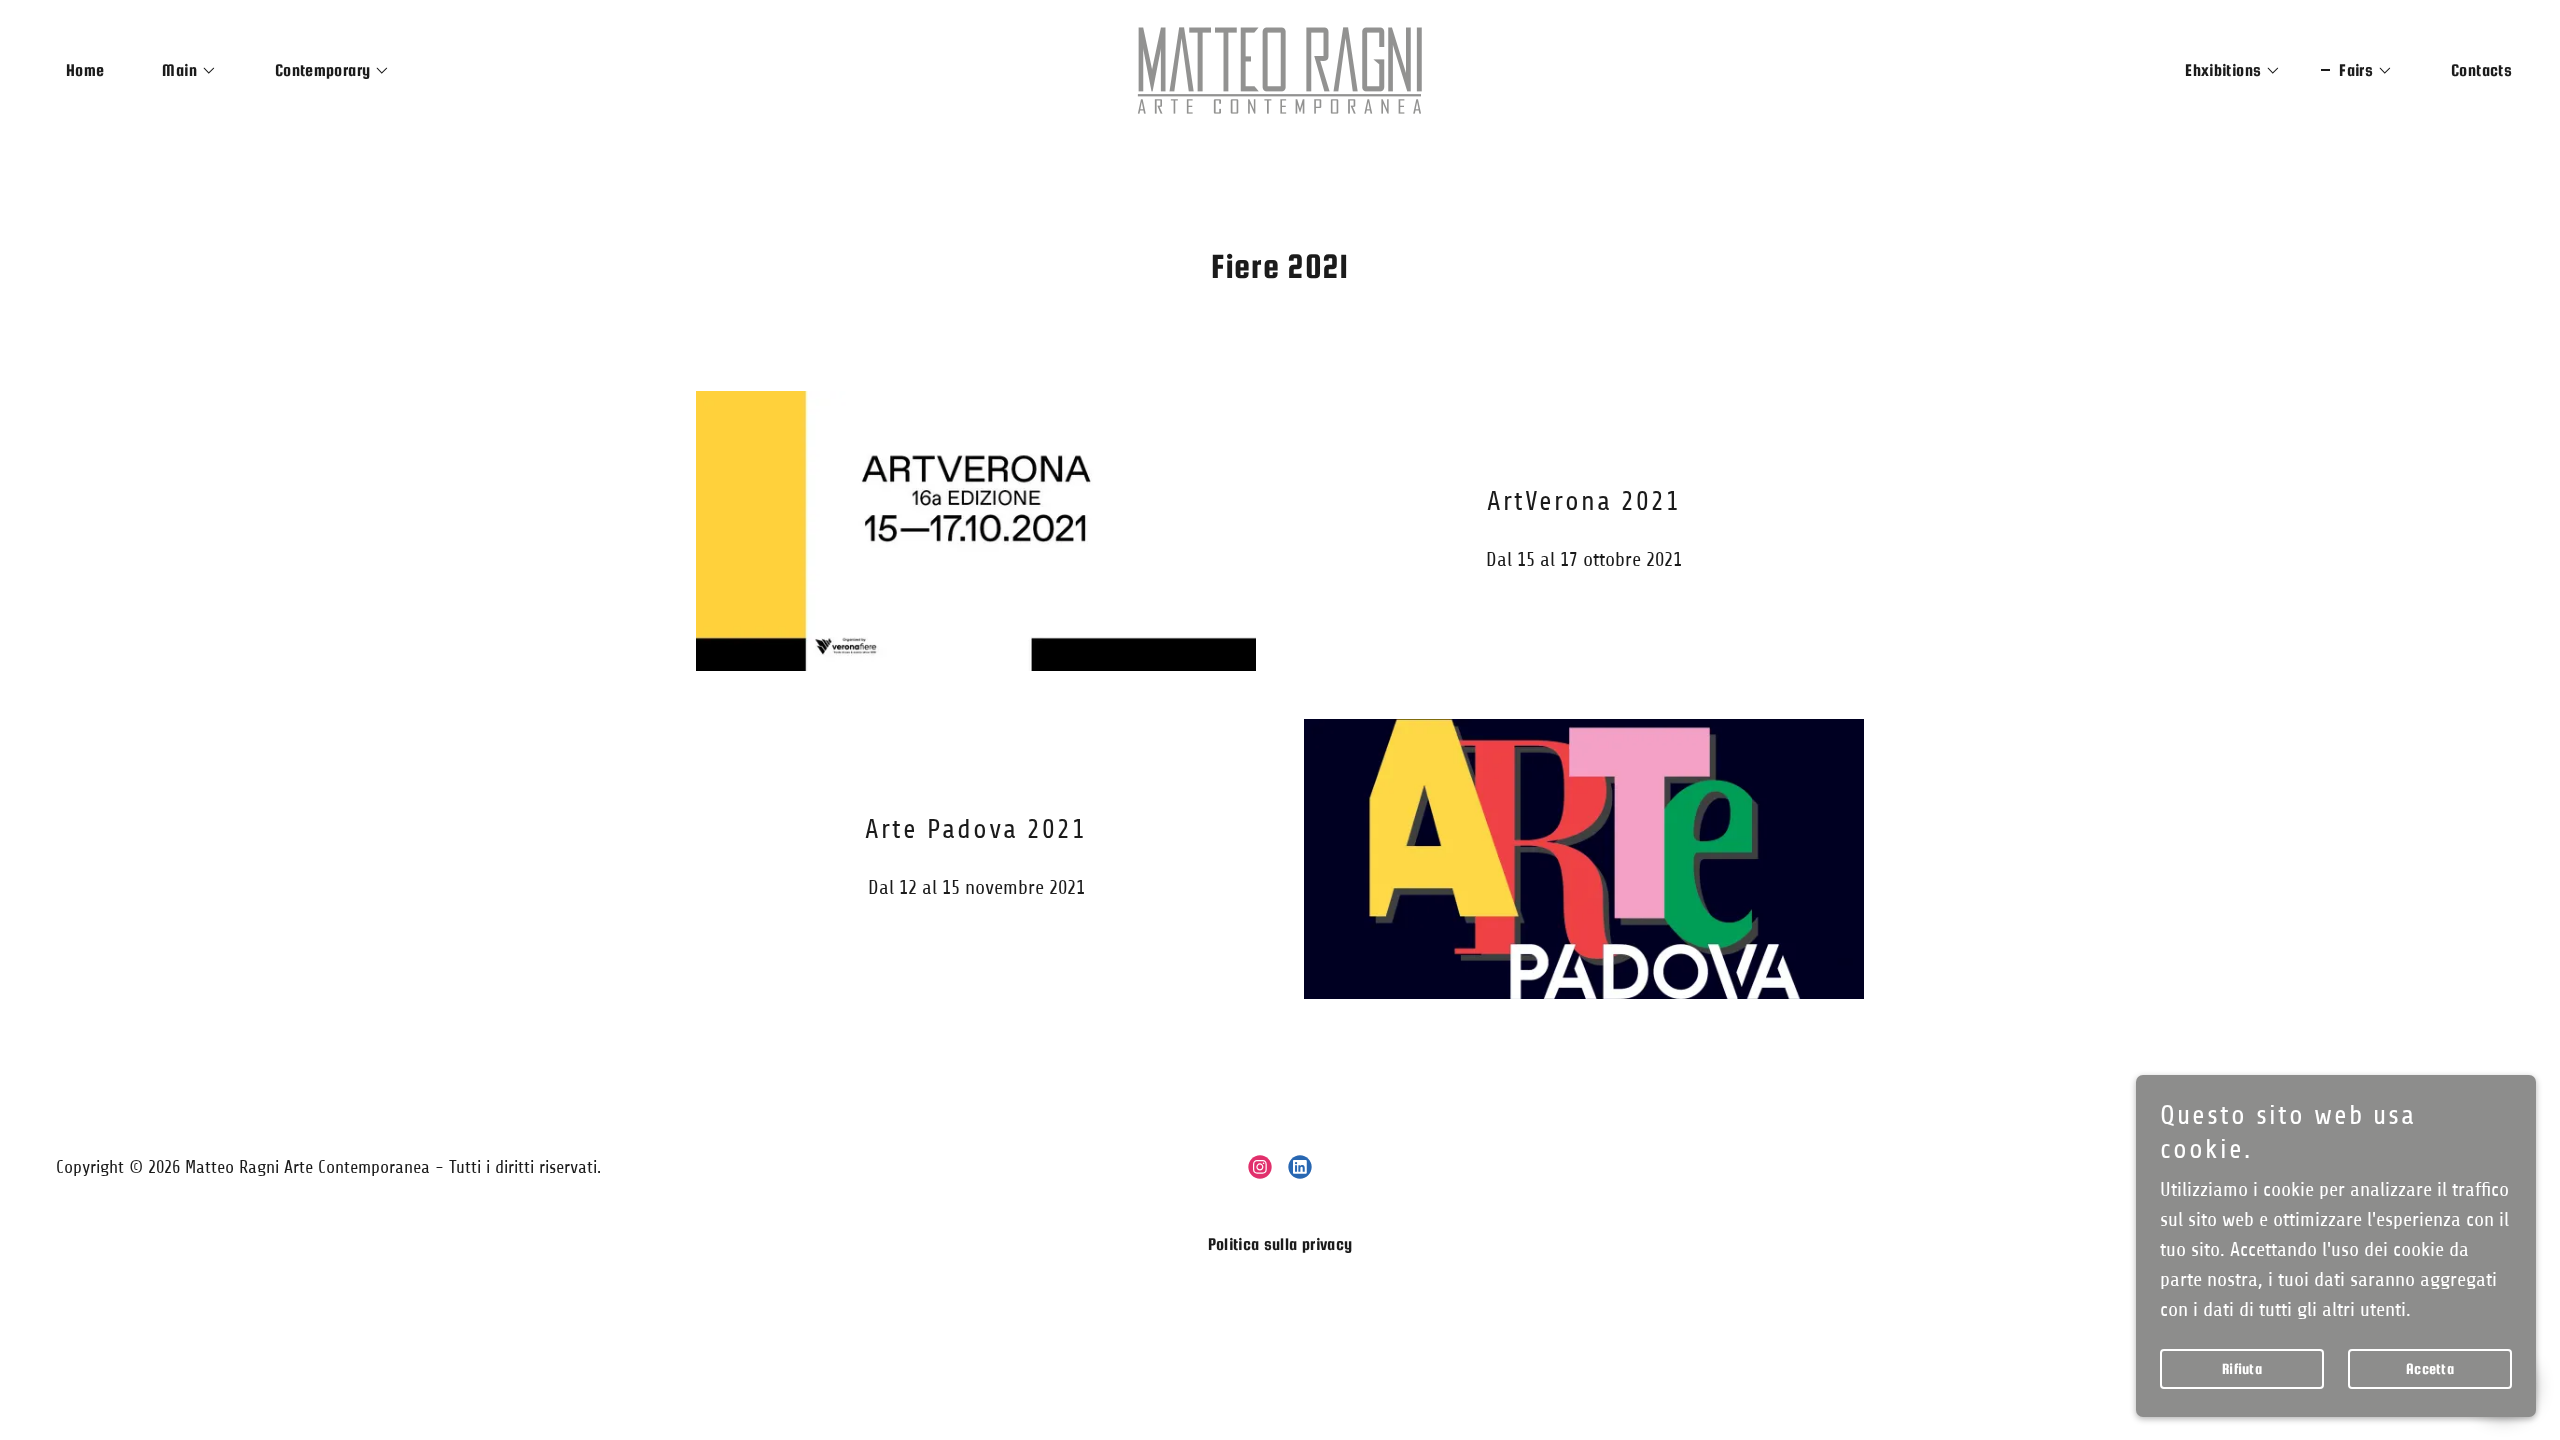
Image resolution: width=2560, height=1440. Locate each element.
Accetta (2430, 1368)
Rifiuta (2242, 1368)
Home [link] (85, 70)
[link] (1280, 69)
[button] (180, 71)
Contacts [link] (2481, 70)
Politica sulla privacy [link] (1280, 1244)
